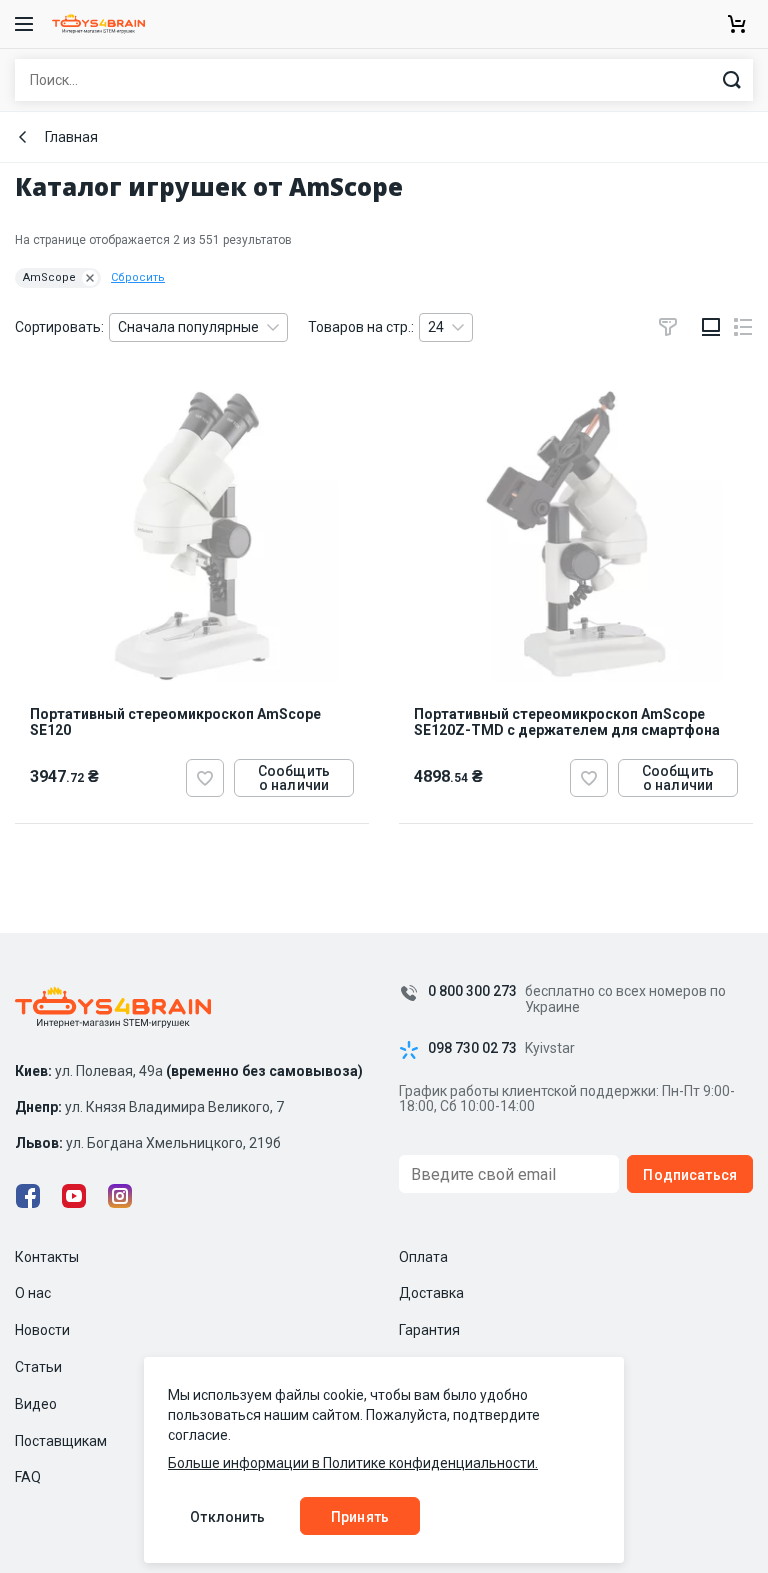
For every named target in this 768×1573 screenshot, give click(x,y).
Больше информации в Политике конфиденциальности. (353, 1463)
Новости (42, 1330)
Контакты (47, 1257)
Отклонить (227, 1517)
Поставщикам (61, 1441)
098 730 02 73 (472, 1048)
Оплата (423, 1257)
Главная (71, 137)
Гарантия (429, 1330)
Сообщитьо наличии (294, 778)
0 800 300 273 (472, 991)
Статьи (38, 1367)
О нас (33, 1293)
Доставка (431, 1293)
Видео (36, 1404)
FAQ (28, 1477)
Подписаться (690, 1175)
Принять (360, 1517)
